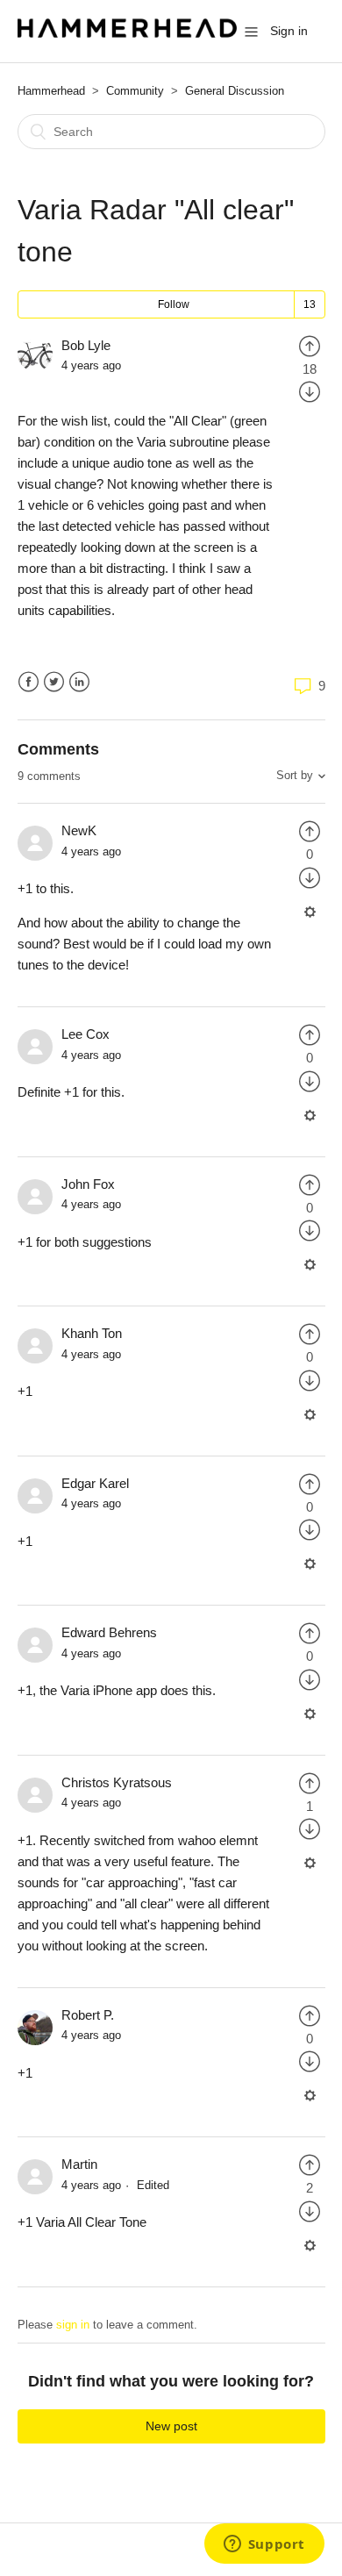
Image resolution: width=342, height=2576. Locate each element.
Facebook (28, 682)
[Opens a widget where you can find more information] (264, 2545)
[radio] (310, 345)
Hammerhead (51, 91)
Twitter (54, 682)
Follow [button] (174, 304)
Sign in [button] (289, 31)
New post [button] (171, 2426)
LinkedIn (79, 682)
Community (135, 91)
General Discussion (235, 91)
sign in (73, 2325)
